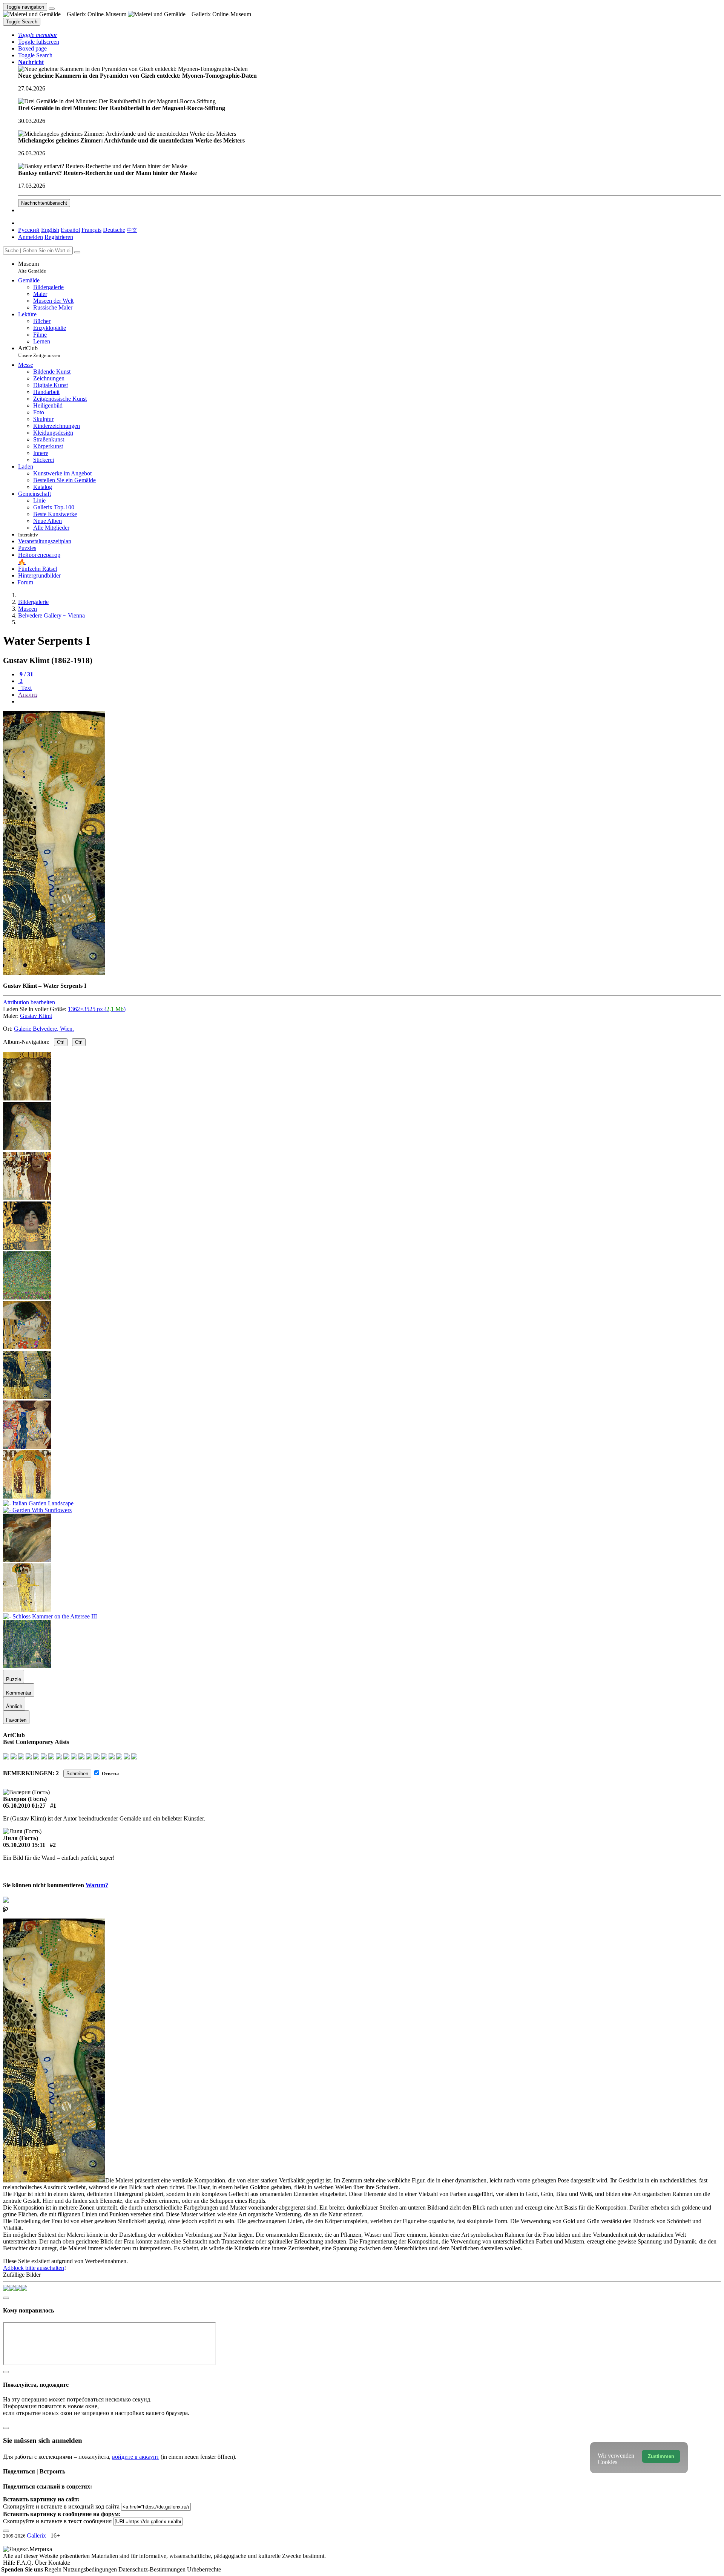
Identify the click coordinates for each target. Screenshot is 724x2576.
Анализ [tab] (28, 695)
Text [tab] (26, 688)
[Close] (77, 252)
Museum (32, 267)
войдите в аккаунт (136, 2457)
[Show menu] (52, 9)
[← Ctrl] (27, 1347)
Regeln (54, 2569)
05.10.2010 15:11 (24, 1845)
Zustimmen (661, 2456)
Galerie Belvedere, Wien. (44, 1029)
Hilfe (10, 2563)
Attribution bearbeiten (29, 1002)
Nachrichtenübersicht (44, 203)
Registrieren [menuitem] (59, 237)
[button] (38, 35)
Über (41, 2563)
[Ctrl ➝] (27, 1447)
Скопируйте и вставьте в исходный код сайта (61, 2506)
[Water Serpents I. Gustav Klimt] (54, 973)
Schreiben (77, 1774)
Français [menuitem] (91, 230)
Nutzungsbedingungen (91, 2569)
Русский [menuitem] (29, 230)
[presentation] (370, 702)
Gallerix (36, 2535)
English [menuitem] (50, 230)
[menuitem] (132, 230)
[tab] (26, 674)
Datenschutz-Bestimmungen (153, 2569)
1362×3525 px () (97, 1009)
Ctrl (61, 1042)
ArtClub (39, 352)
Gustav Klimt (36, 1016)
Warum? (97, 1885)
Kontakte (59, 2563)
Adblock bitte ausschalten (34, 2268)
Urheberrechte (204, 2569)
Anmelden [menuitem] (31, 237)
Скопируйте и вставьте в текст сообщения (57, 2521)
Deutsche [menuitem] (114, 230)
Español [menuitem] (70, 230)
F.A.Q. (26, 2563)
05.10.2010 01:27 (24, 1806)
